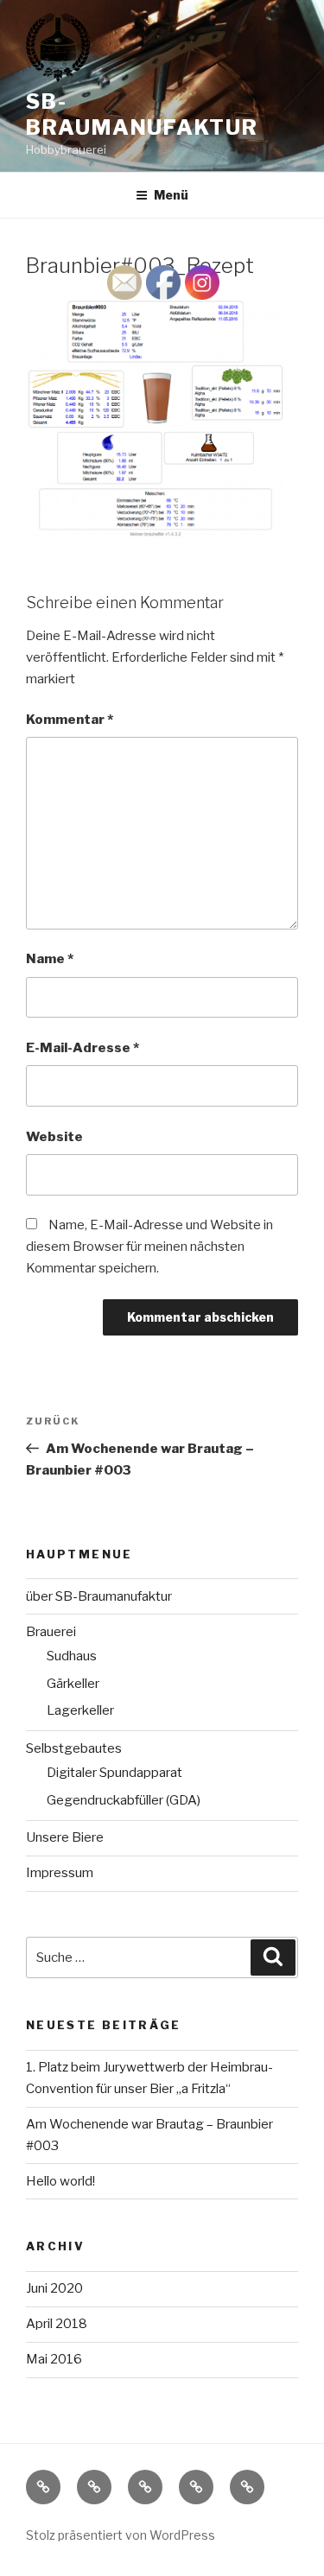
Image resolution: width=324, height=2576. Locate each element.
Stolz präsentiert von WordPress (121, 2535)
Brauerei (51, 1632)
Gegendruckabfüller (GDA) (124, 1800)
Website (54, 1137)
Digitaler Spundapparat (114, 1773)
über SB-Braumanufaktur (99, 1596)
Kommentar (70, 720)
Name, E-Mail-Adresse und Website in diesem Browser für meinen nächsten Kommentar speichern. (149, 1247)
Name (50, 959)
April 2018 (57, 2324)
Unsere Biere (65, 1837)
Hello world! (60, 2181)
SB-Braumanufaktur (142, 114)
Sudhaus (72, 1656)
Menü (171, 195)
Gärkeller (73, 1684)
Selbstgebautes (74, 1748)
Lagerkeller (80, 1710)
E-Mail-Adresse (83, 1048)
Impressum (60, 1873)
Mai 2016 (54, 2359)
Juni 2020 (54, 2288)
